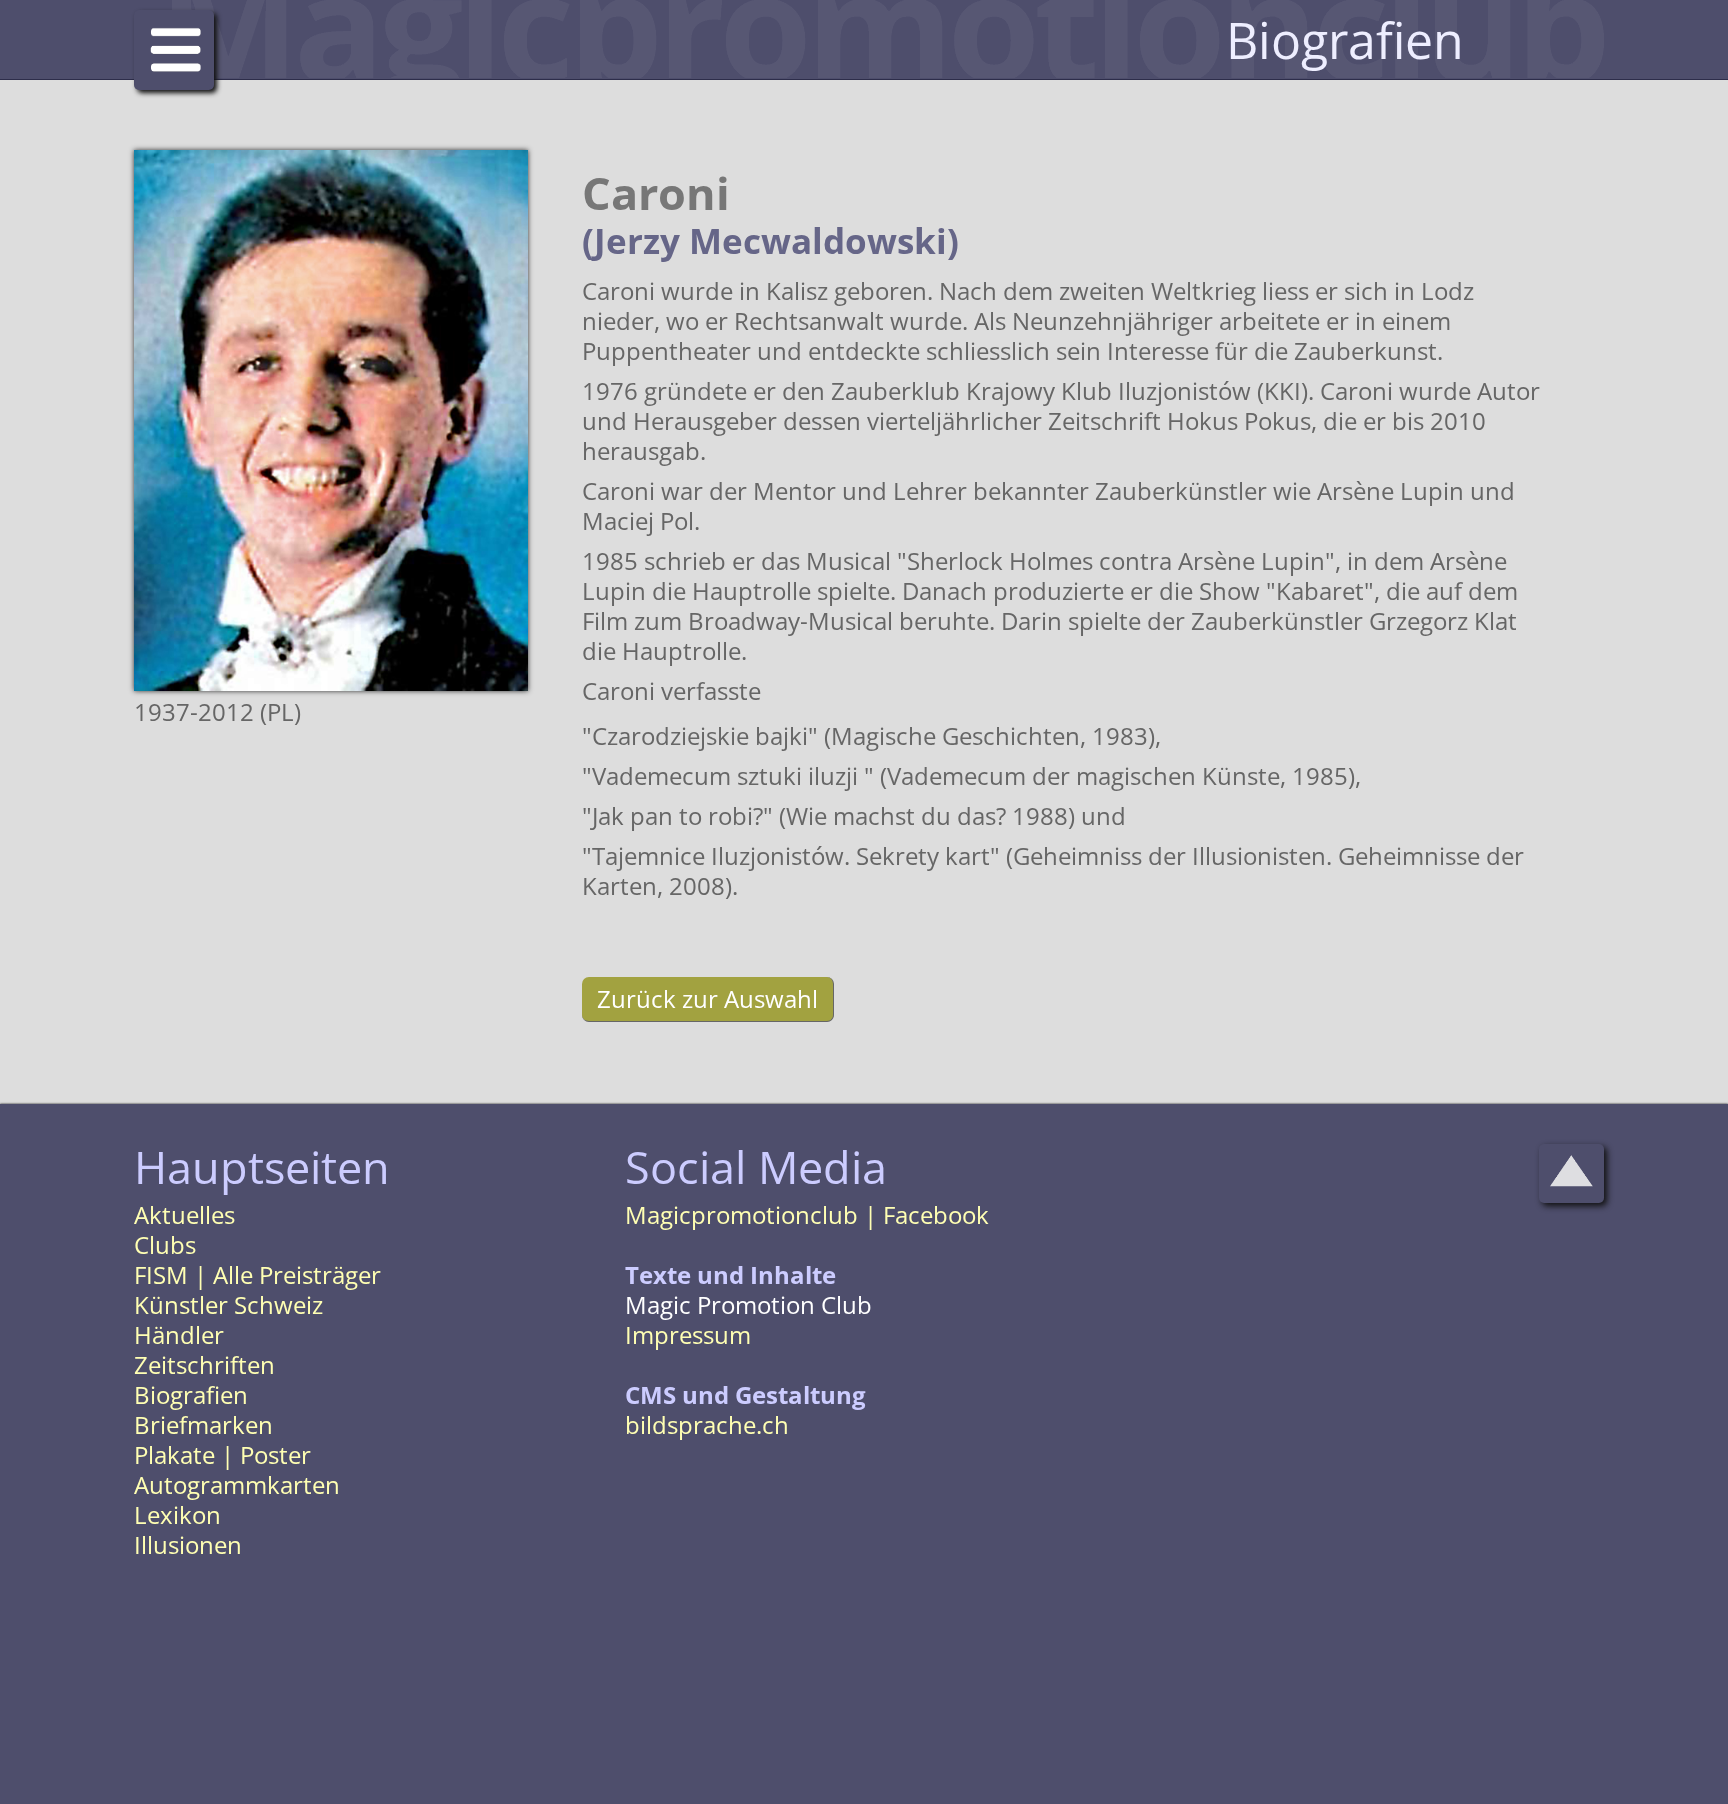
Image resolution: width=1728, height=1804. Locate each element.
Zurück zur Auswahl (707, 998)
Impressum (688, 1334)
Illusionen (188, 1544)
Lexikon (177, 1514)
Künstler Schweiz (228, 1304)
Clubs (165, 1244)
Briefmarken (203, 1424)
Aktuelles (184, 1214)
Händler (179, 1334)
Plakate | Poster (222, 1454)
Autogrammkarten (237, 1484)
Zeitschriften (204, 1364)
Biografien (191, 1394)
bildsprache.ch (707, 1424)
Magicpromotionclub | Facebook (807, 1214)
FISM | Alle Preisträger (257, 1274)
